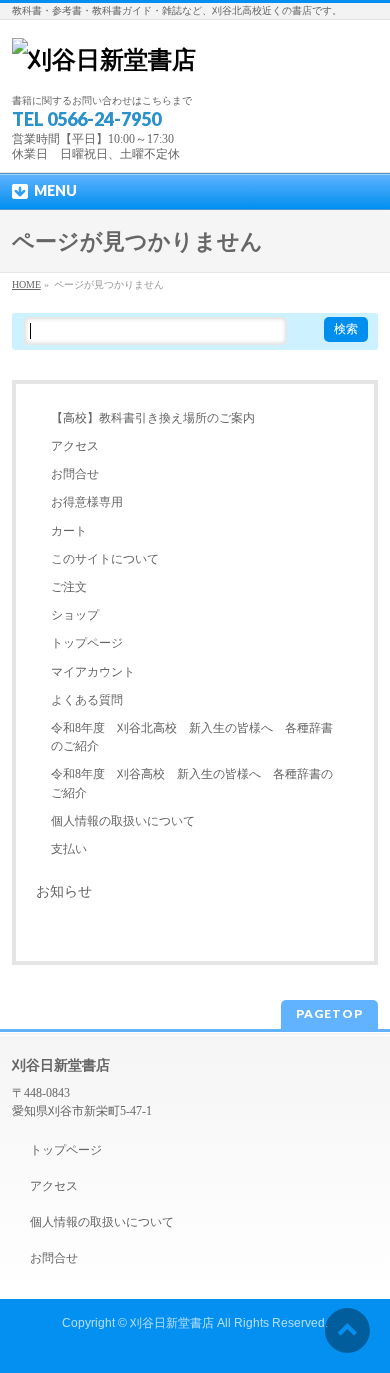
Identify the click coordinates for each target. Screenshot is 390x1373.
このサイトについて (105, 559)
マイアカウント (93, 672)
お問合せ (75, 474)
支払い (69, 849)
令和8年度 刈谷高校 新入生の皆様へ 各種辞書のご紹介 (192, 783)
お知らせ (64, 891)
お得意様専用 (87, 502)
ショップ (75, 615)
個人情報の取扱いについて (123, 821)
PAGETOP (329, 1013)
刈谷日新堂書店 (172, 1323)
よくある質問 (87, 700)
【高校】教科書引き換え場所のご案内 (153, 418)
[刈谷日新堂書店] (104, 60)
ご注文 (69, 587)
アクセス (75, 446)
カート (69, 531)
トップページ (87, 643)
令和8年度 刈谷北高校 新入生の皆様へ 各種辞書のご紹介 (192, 737)
